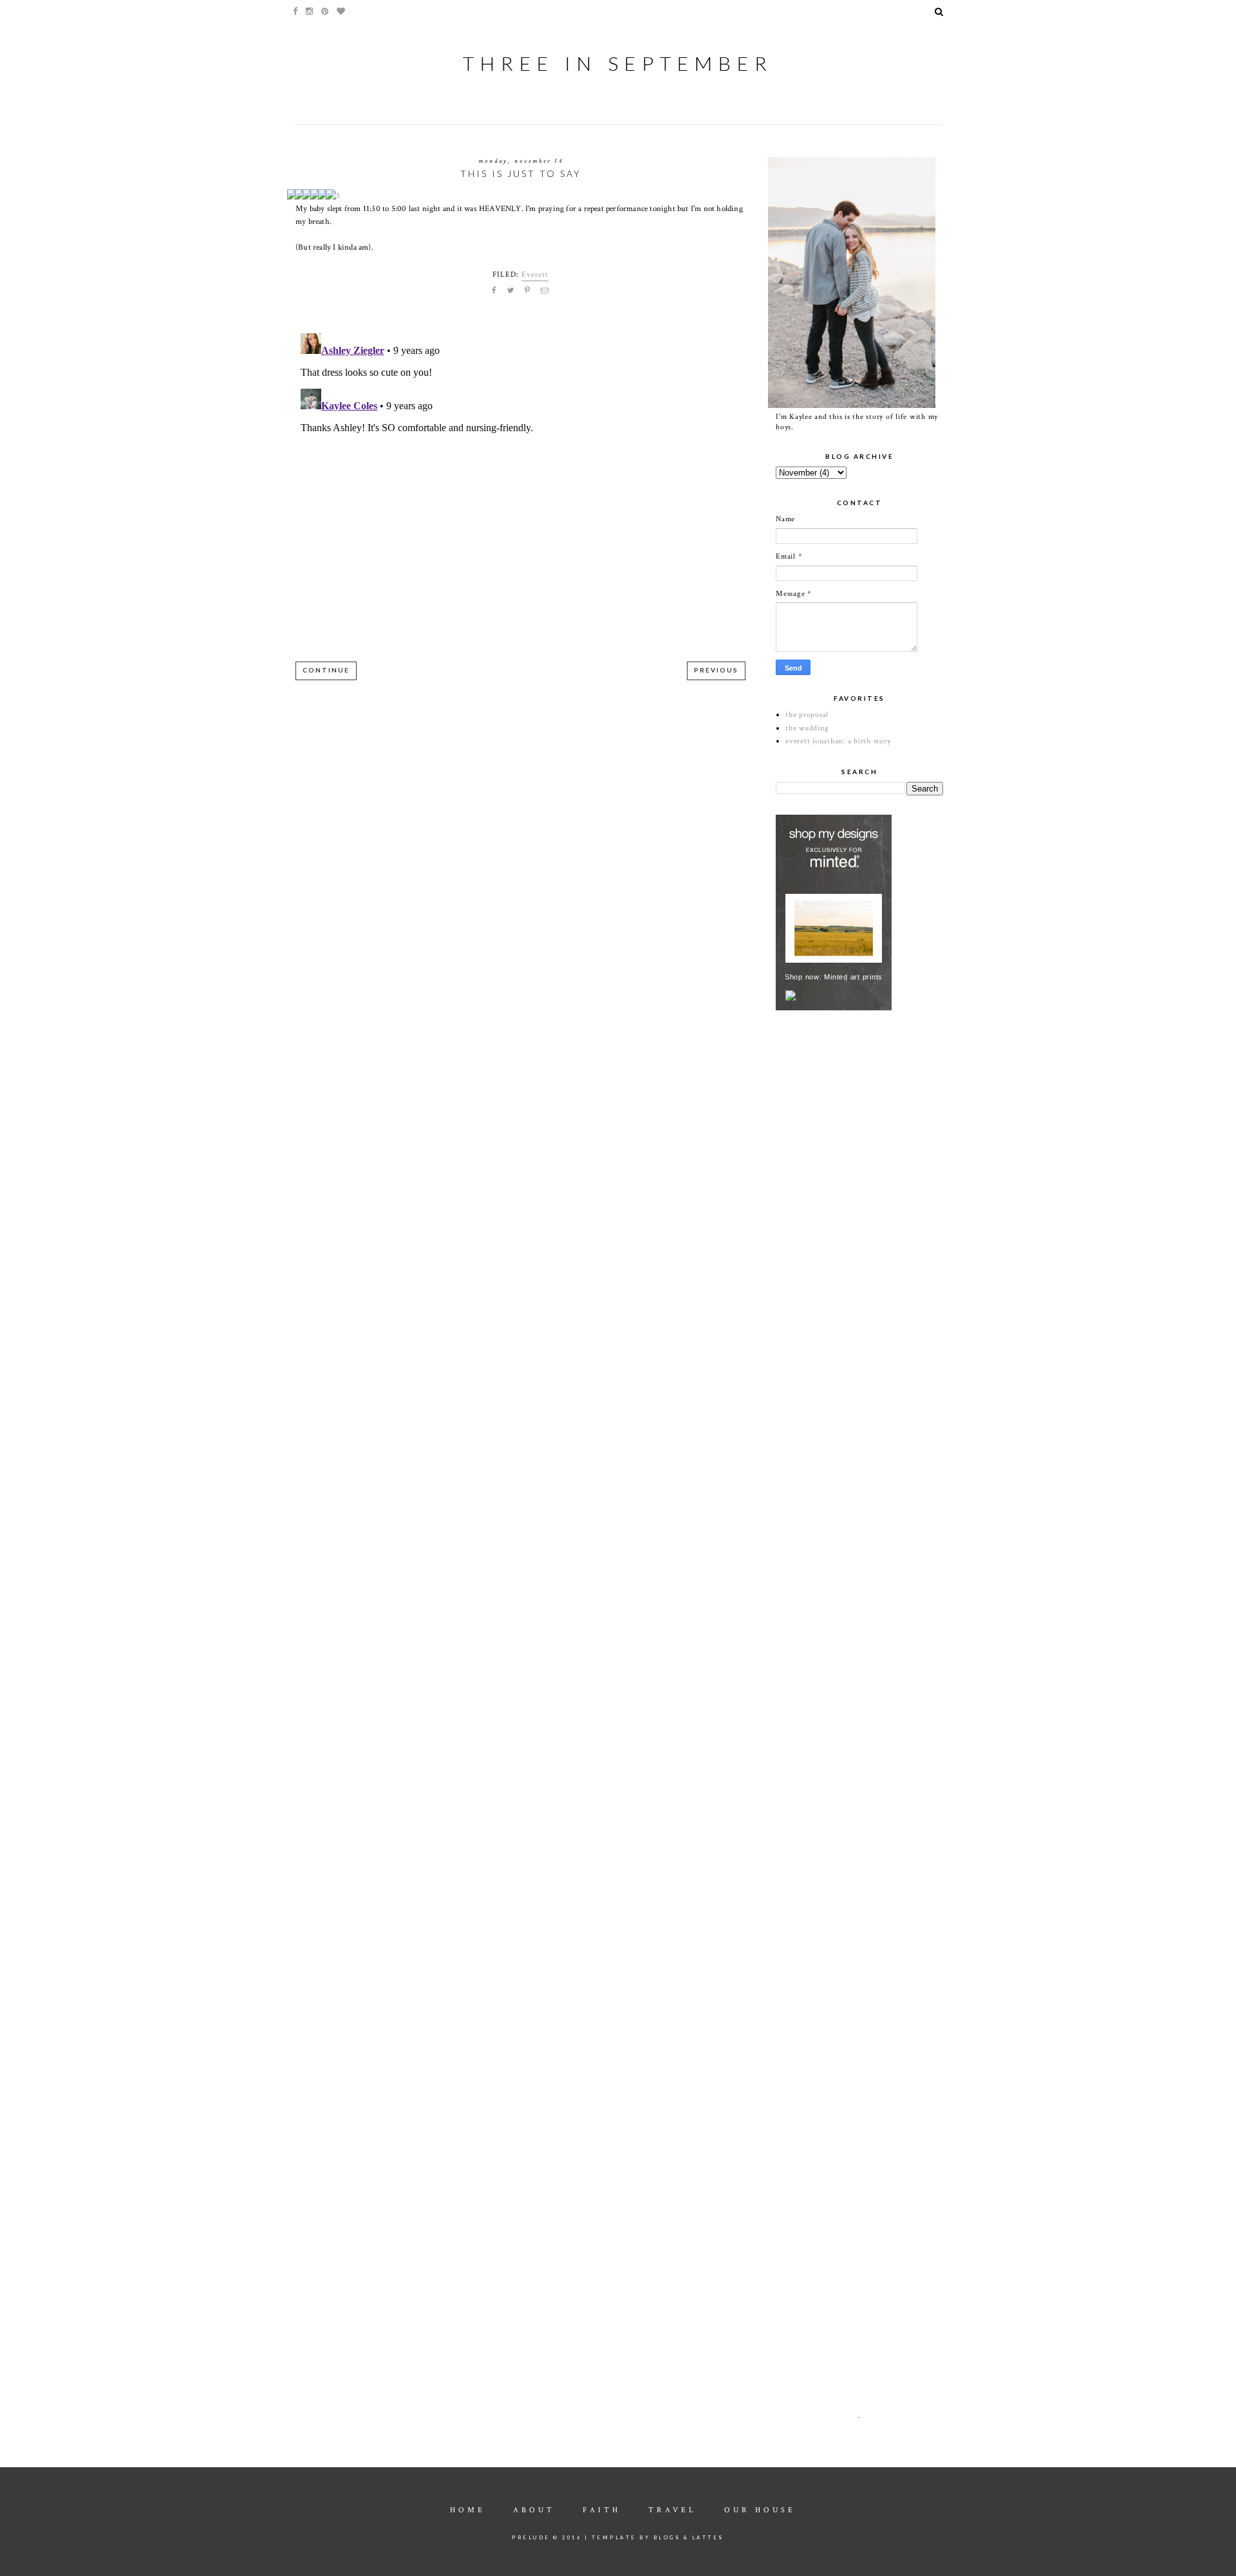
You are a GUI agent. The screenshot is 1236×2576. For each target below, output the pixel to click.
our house (760, 2510)
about (534, 2510)
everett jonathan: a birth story (838, 741)
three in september (618, 63)
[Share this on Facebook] (494, 291)
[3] (337, 196)
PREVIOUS (716, 670)
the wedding (807, 728)
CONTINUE (326, 670)
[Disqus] (520, 489)
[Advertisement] (872, 1110)
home (468, 2510)
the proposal (807, 715)
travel (672, 2510)
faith (602, 2510)
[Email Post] (545, 291)
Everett (535, 274)
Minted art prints (853, 977)
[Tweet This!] (511, 291)
